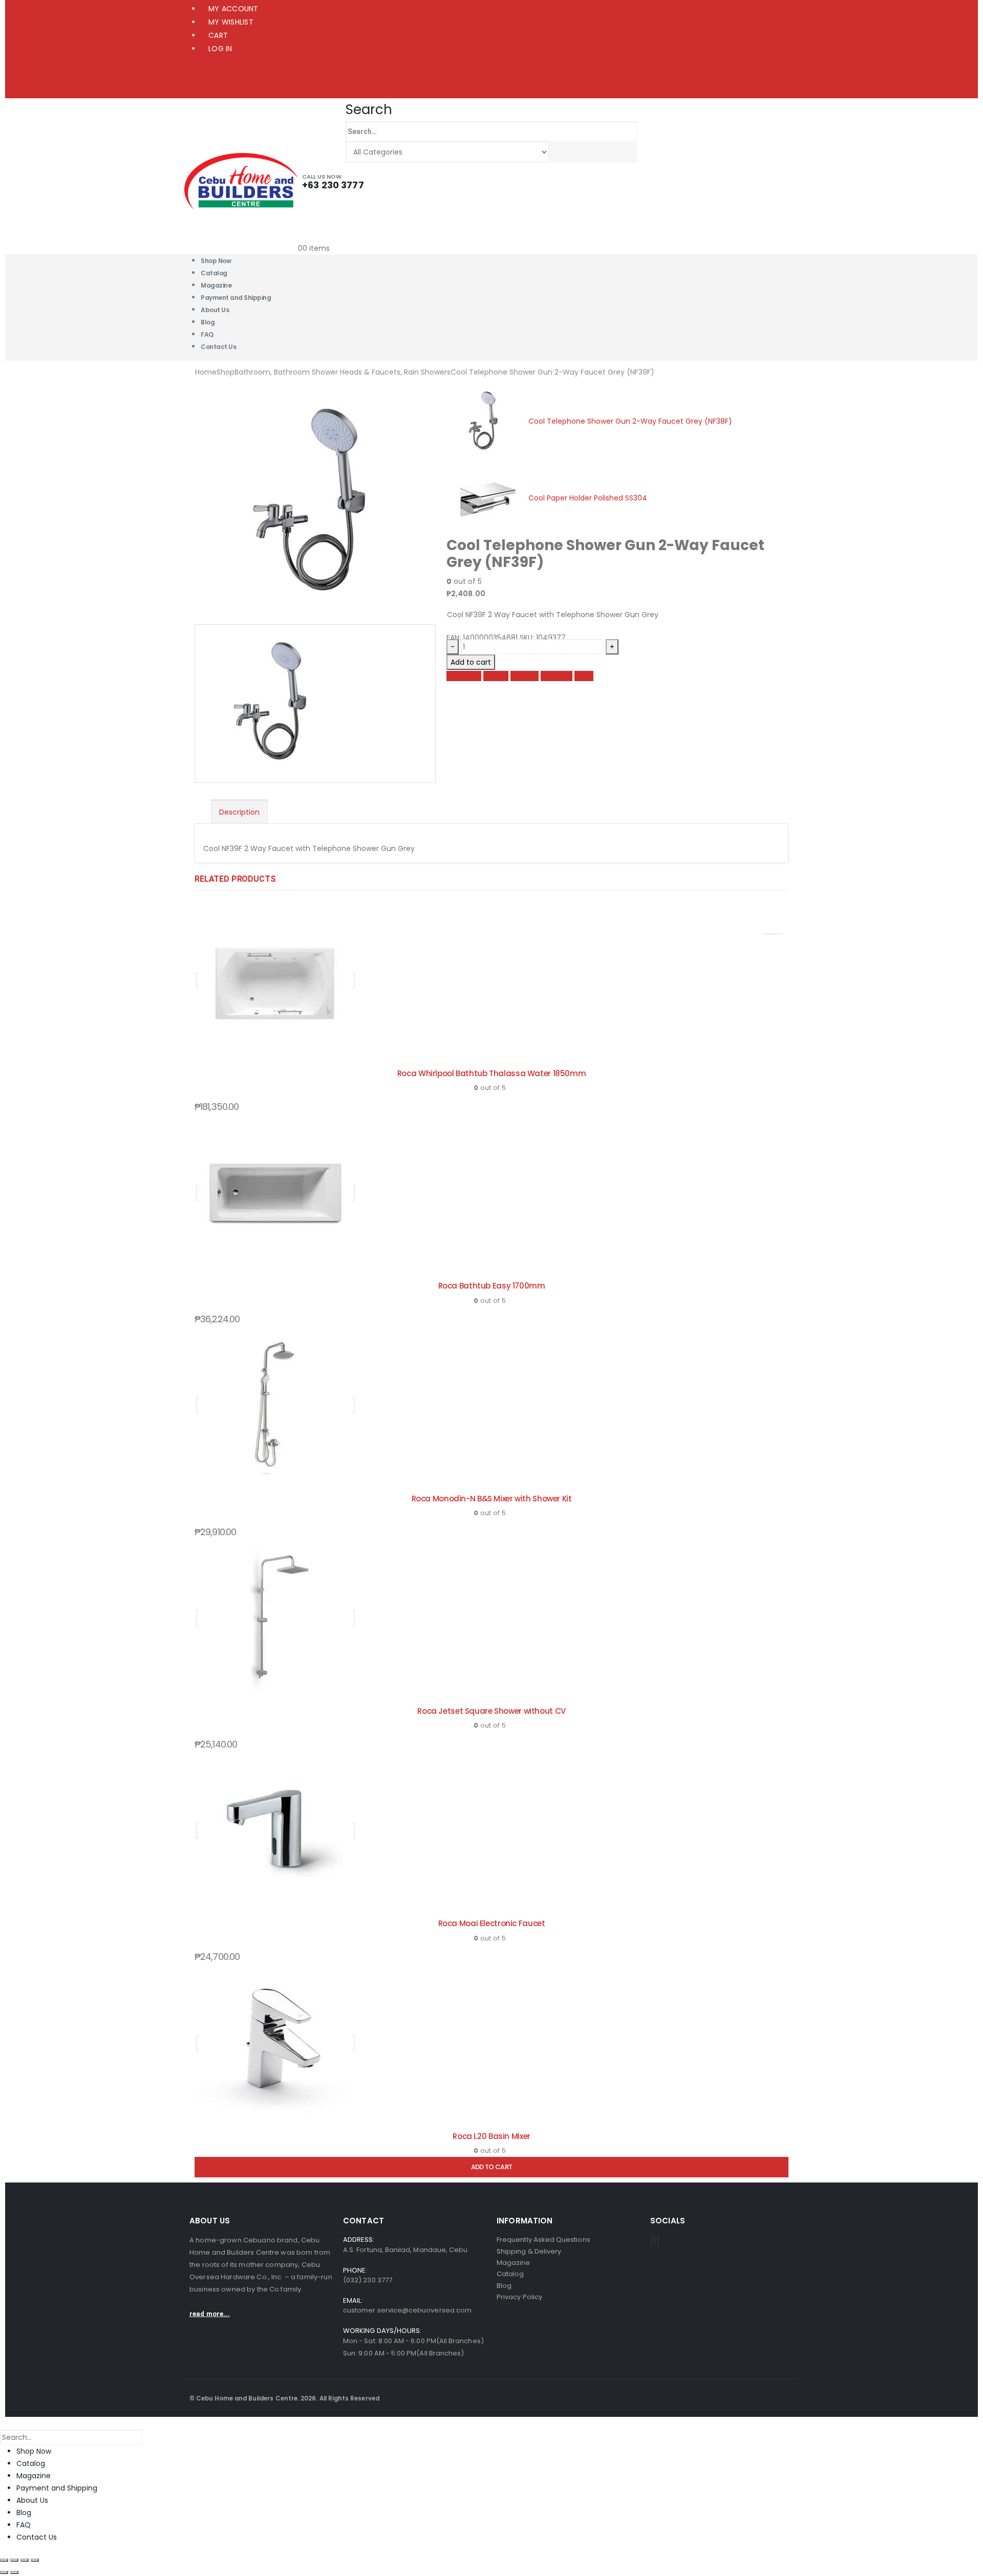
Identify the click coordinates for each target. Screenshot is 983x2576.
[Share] (25, 2560)
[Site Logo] (241, 181)
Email (584, 676)
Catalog (31, 2463)
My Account (233, 9)
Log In (220, 49)
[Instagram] (658, 2240)
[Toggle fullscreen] (14, 2560)
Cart (218, 35)
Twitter (496, 676)
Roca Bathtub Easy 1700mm (492, 1286)
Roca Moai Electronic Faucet (492, 1923)
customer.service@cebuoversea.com (407, 2310)
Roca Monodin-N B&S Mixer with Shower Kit (492, 1499)
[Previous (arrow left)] (4, 2572)
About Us (215, 310)
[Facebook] (652, 2240)
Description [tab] (239, 812)
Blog (24, 2513)
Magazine (34, 2476)
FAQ (24, 2525)
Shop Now (34, 2451)
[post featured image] (275, 980)
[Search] (559, 152)
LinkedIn (525, 676)
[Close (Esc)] (35, 2560)
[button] (369, 110)
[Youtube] (655, 2240)
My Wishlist (231, 22)
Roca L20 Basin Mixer (491, 2136)
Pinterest (557, 676)
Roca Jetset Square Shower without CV (491, 1711)
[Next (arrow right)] (14, 2572)
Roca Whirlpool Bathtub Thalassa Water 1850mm (492, 1073)
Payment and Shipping (236, 298)
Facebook (464, 676)
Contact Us (218, 347)
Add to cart (471, 662)
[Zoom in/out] (4, 2560)
